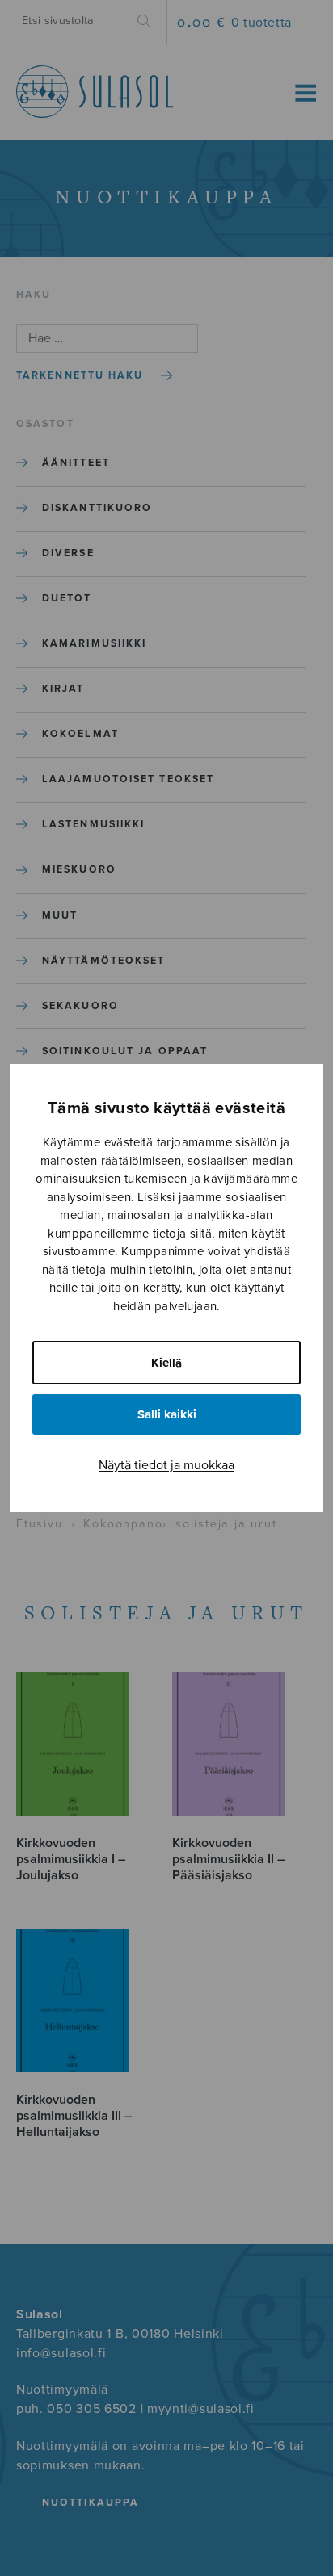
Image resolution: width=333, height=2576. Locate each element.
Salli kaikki (167, 1414)
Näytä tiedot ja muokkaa (166, 1465)
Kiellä (166, 1363)
